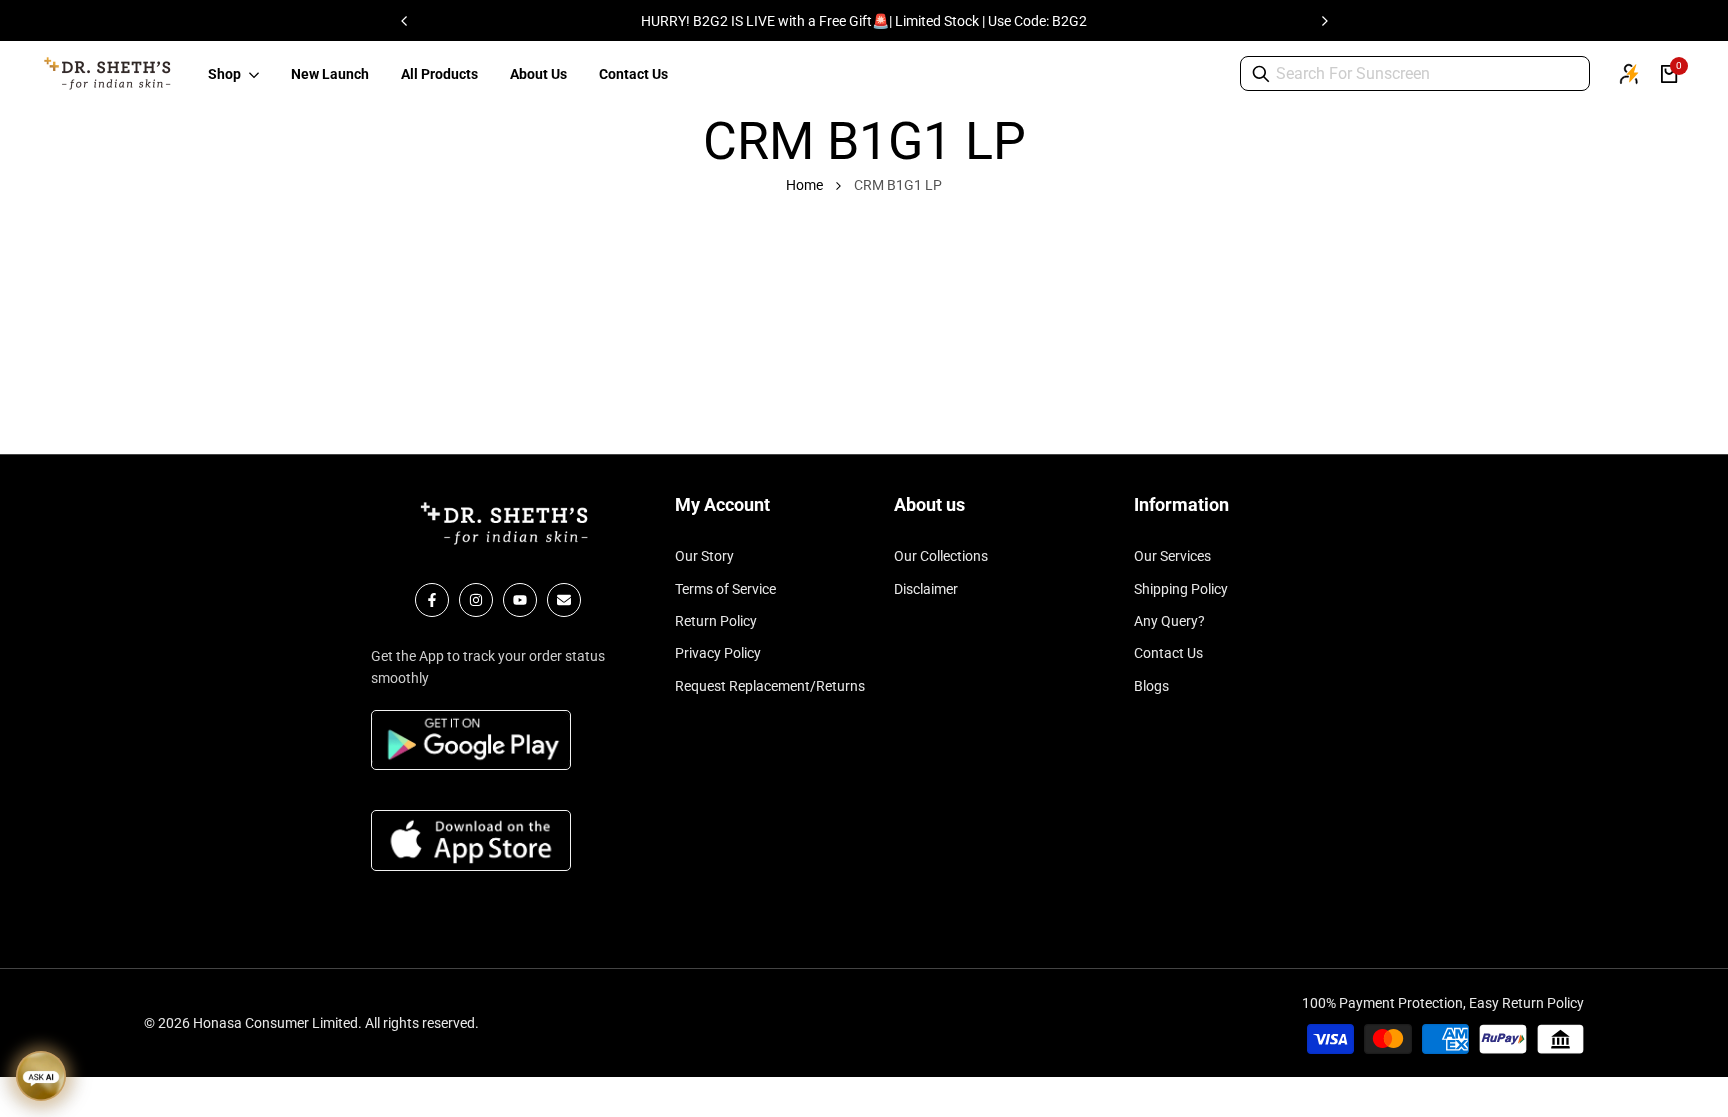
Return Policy (716, 621)
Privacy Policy (718, 653)
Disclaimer (926, 589)
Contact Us (1168, 653)
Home (804, 185)
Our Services (1172, 556)
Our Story (704, 556)
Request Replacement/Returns (770, 686)
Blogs (1151, 686)
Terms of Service (725, 589)
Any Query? (1169, 621)
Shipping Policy (1181, 589)
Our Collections (941, 556)
